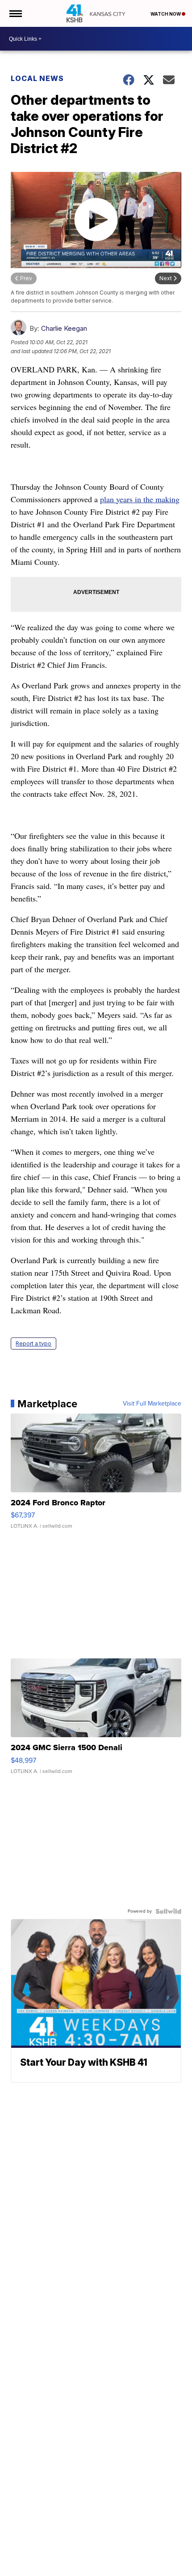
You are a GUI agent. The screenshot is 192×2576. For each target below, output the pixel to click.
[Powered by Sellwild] (168, 1911)
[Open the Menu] (15, 13)
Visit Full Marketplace (152, 1404)
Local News (37, 78)
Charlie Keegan (64, 328)
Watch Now (166, 14)
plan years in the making (140, 499)
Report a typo (33, 1344)
